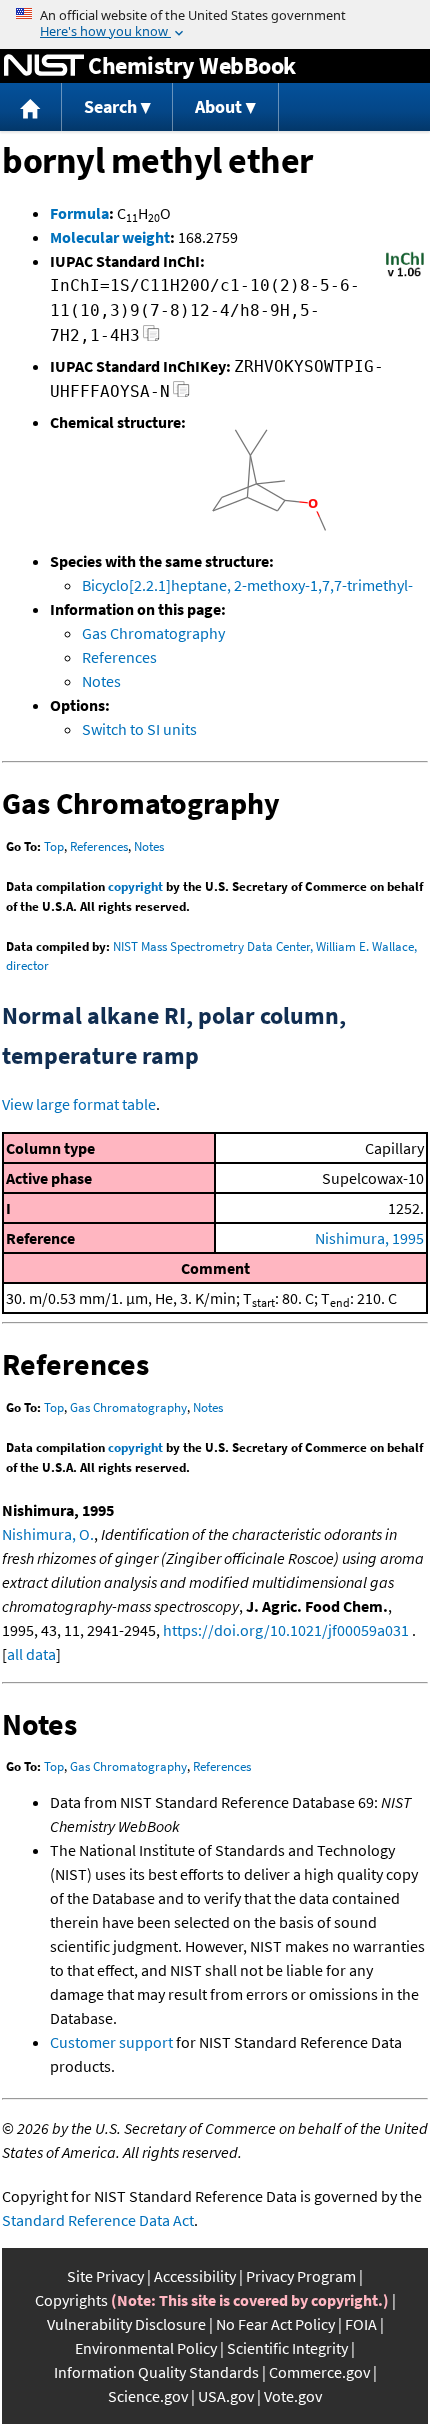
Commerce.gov (319, 2372)
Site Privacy (105, 2276)
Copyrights (71, 2300)
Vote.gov (293, 2396)
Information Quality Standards (156, 2372)
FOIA (361, 2324)
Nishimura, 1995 (369, 1238)
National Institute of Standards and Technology (44, 66)
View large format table (79, 1104)
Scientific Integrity (287, 2348)
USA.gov (226, 2396)
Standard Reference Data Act (98, 2220)
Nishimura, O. (48, 1534)
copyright (135, 886)
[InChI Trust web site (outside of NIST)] (405, 275)
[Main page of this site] (31, 107)
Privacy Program (301, 2276)
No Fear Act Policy (275, 2324)
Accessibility (195, 2276)
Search (110, 106)
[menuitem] (31, 107)
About (218, 106)
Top (54, 846)
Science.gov (148, 2396)
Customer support (111, 2042)
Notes (101, 681)
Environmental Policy (146, 2348)
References (119, 657)
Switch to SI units (139, 729)
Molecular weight (110, 237)
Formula (79, 213)
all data (31, 1654)
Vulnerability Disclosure (126, 2324)
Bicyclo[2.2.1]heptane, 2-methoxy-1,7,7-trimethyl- (247, 585)
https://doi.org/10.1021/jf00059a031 (286, 1630)
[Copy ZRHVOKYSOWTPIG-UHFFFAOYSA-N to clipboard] (181, 394)
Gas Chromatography (153, 633)
